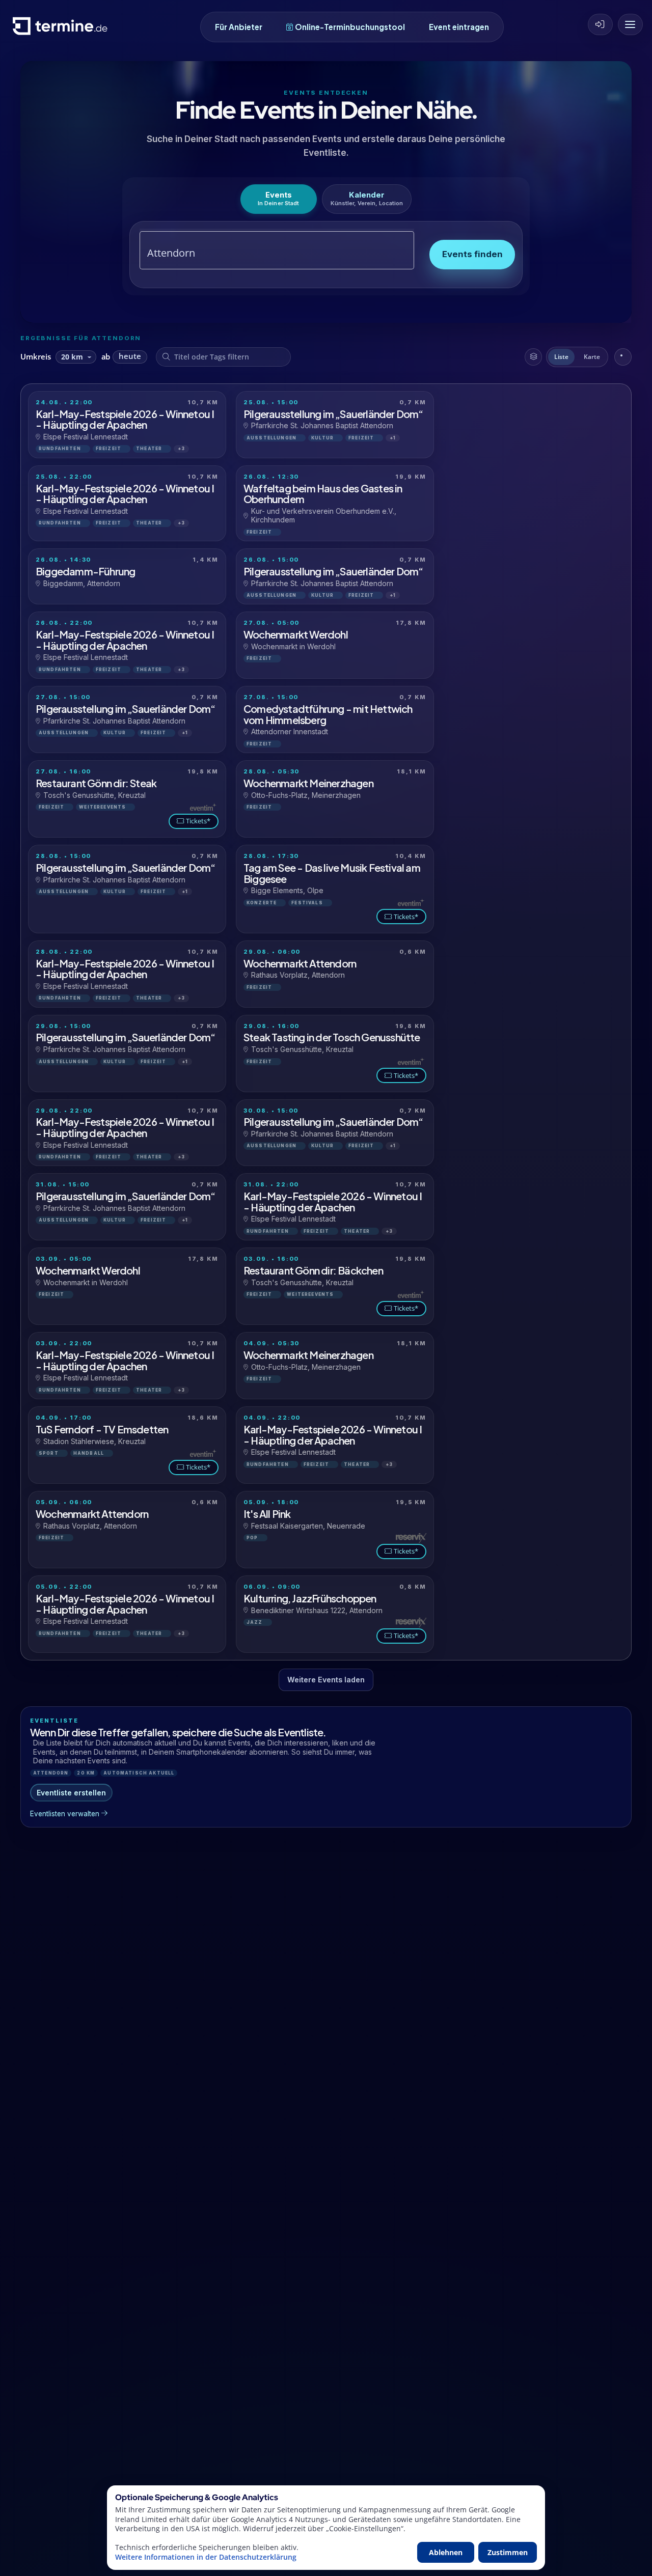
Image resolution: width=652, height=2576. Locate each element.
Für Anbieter (239, 27)
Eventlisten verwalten (65, 1814)
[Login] (600, 24)
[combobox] (265, 253)
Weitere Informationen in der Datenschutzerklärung (206, 2557)
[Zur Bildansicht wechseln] (623, 357)
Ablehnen (446, 2552)
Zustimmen (508, 2552)
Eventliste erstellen (71, 1793)
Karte (592, 357)
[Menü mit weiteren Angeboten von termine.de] (630, 24)
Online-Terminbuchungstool (350, 27)
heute (130, 356)
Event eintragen (459, 27)
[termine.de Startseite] (63, 30)
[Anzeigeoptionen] (533, 357)
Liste (561, 357)
